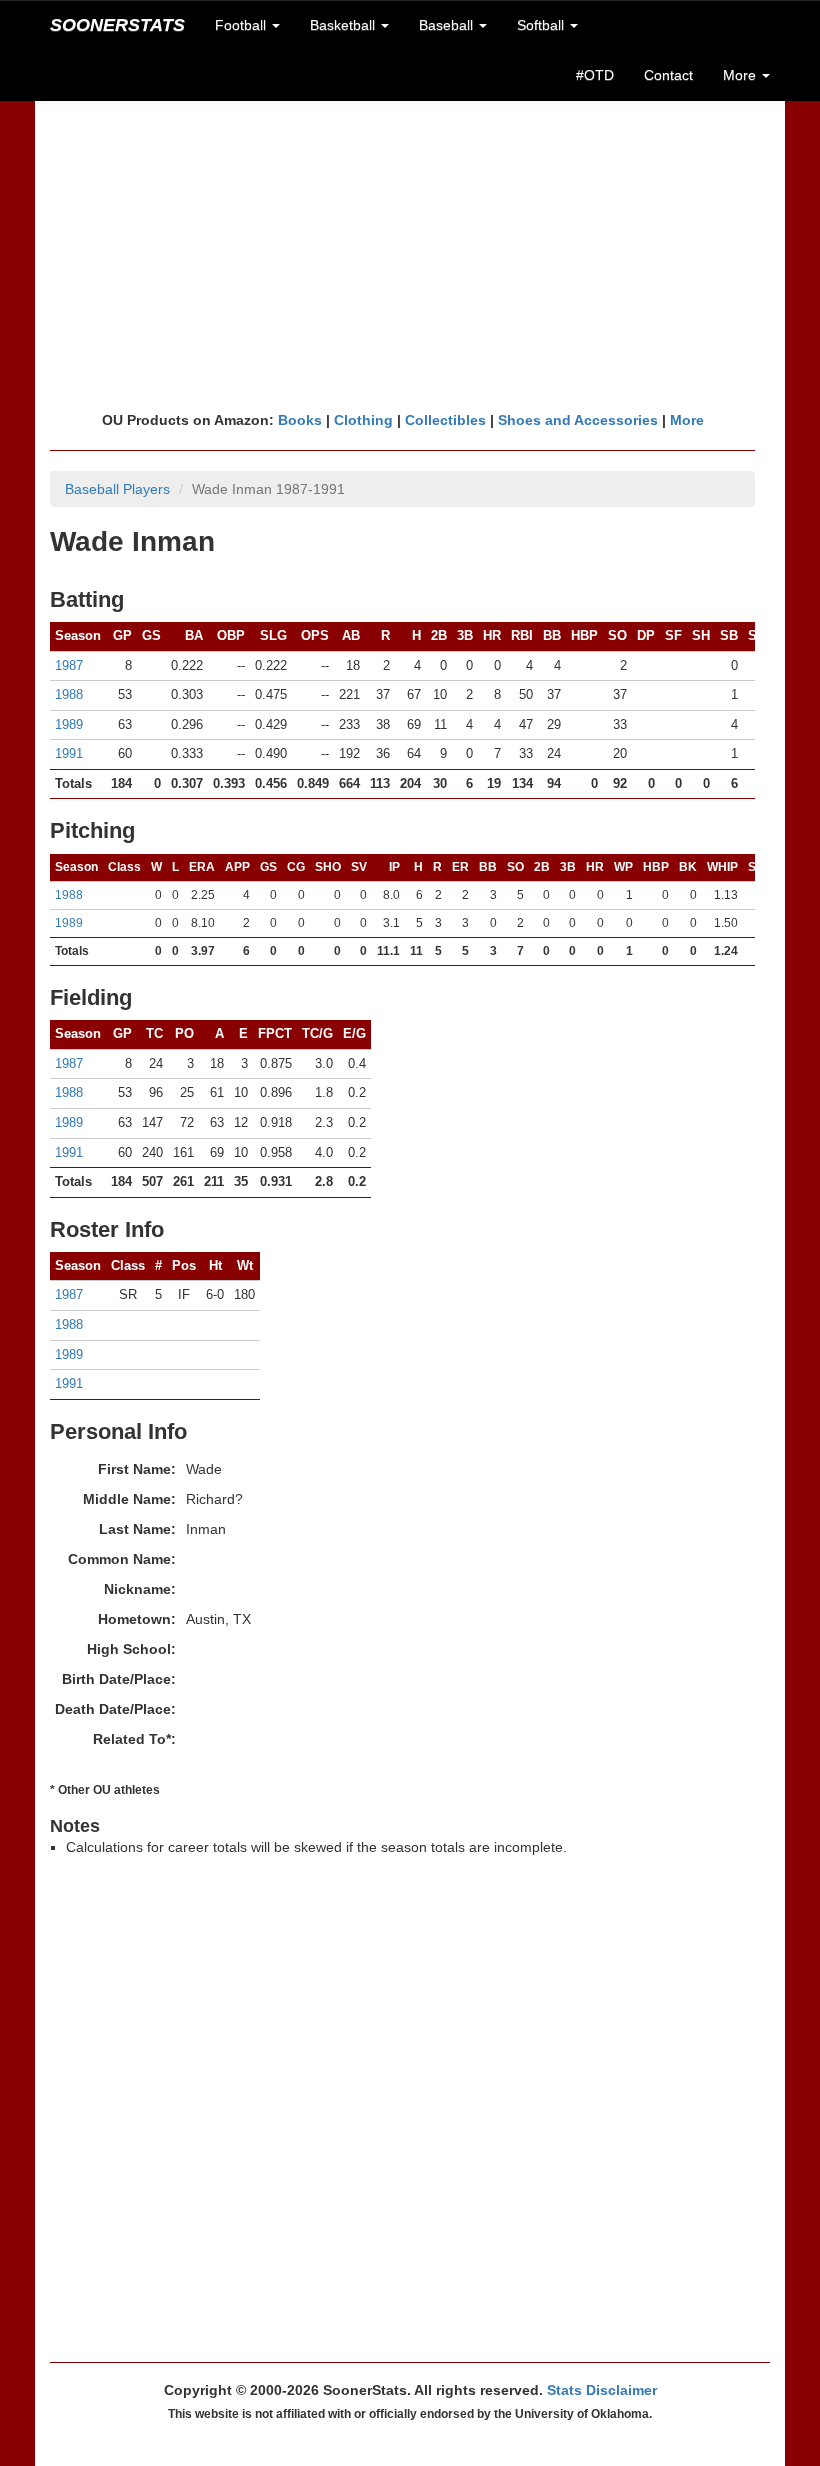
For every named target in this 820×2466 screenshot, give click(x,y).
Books (300, 420)
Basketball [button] (344, 25)
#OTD (595, 75)
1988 (69, 694)
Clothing (363, 420)
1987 (69, 665)
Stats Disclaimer (602, 2390)
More (687, 420)
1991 (69, 753)
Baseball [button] (448, 25)
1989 (69, 724)
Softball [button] (542, 25)
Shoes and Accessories (578, 420)
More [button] (741, 75)
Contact (668, 75)
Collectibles (445, 420)
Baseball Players (117, 489)
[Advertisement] (410, 255)
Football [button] (242, 25)
